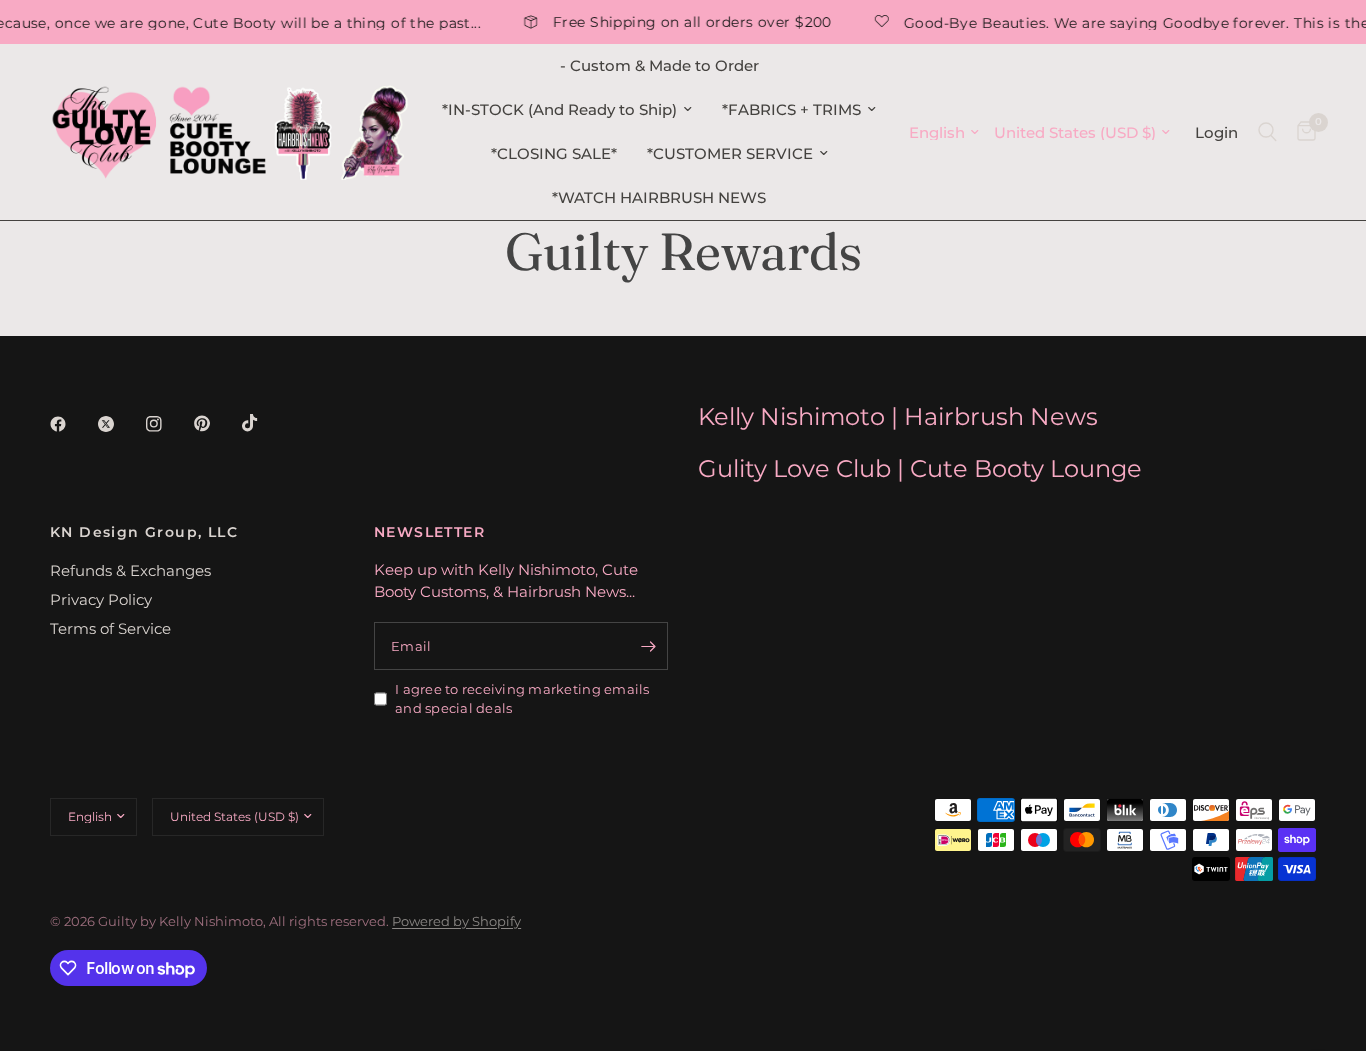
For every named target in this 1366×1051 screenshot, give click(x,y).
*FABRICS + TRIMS (791, 109)
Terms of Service (110, 628)
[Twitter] (120, 424)
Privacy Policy (101, 599)
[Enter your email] (648, 646)
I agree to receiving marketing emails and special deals (522, 698)
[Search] (1267, 132)
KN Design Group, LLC (144, 532)
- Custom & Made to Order (659, 65)
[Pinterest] (216, 424)
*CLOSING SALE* (554, 153)
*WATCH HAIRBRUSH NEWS (659, 197)
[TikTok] (264, 423)
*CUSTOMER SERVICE (730, 153)
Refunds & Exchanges (130, 570)
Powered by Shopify (456, 921)
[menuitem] (659, 66)
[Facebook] (72, 424)
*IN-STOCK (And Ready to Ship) (559, 109)
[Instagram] (168, 424)
